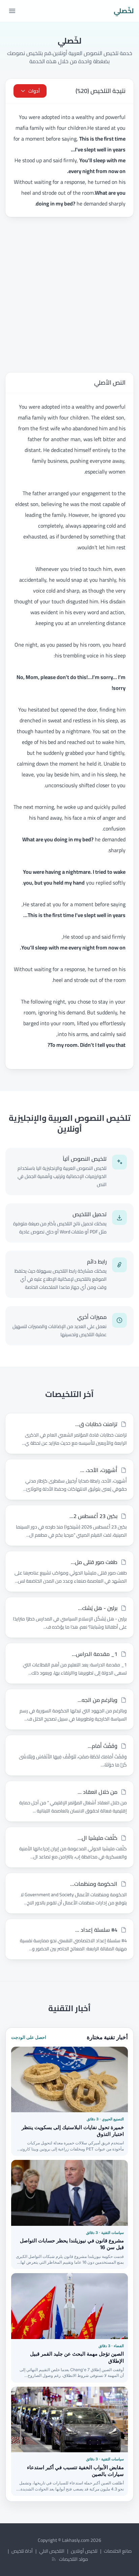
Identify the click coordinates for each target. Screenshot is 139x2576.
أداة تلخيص (22, 2551)
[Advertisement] (69, 295)
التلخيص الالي (52, 2551)
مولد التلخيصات (74, 2559)
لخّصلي (124, 11)
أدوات (34, 91)
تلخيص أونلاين (84, 2551)
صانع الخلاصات (118, 2551)
